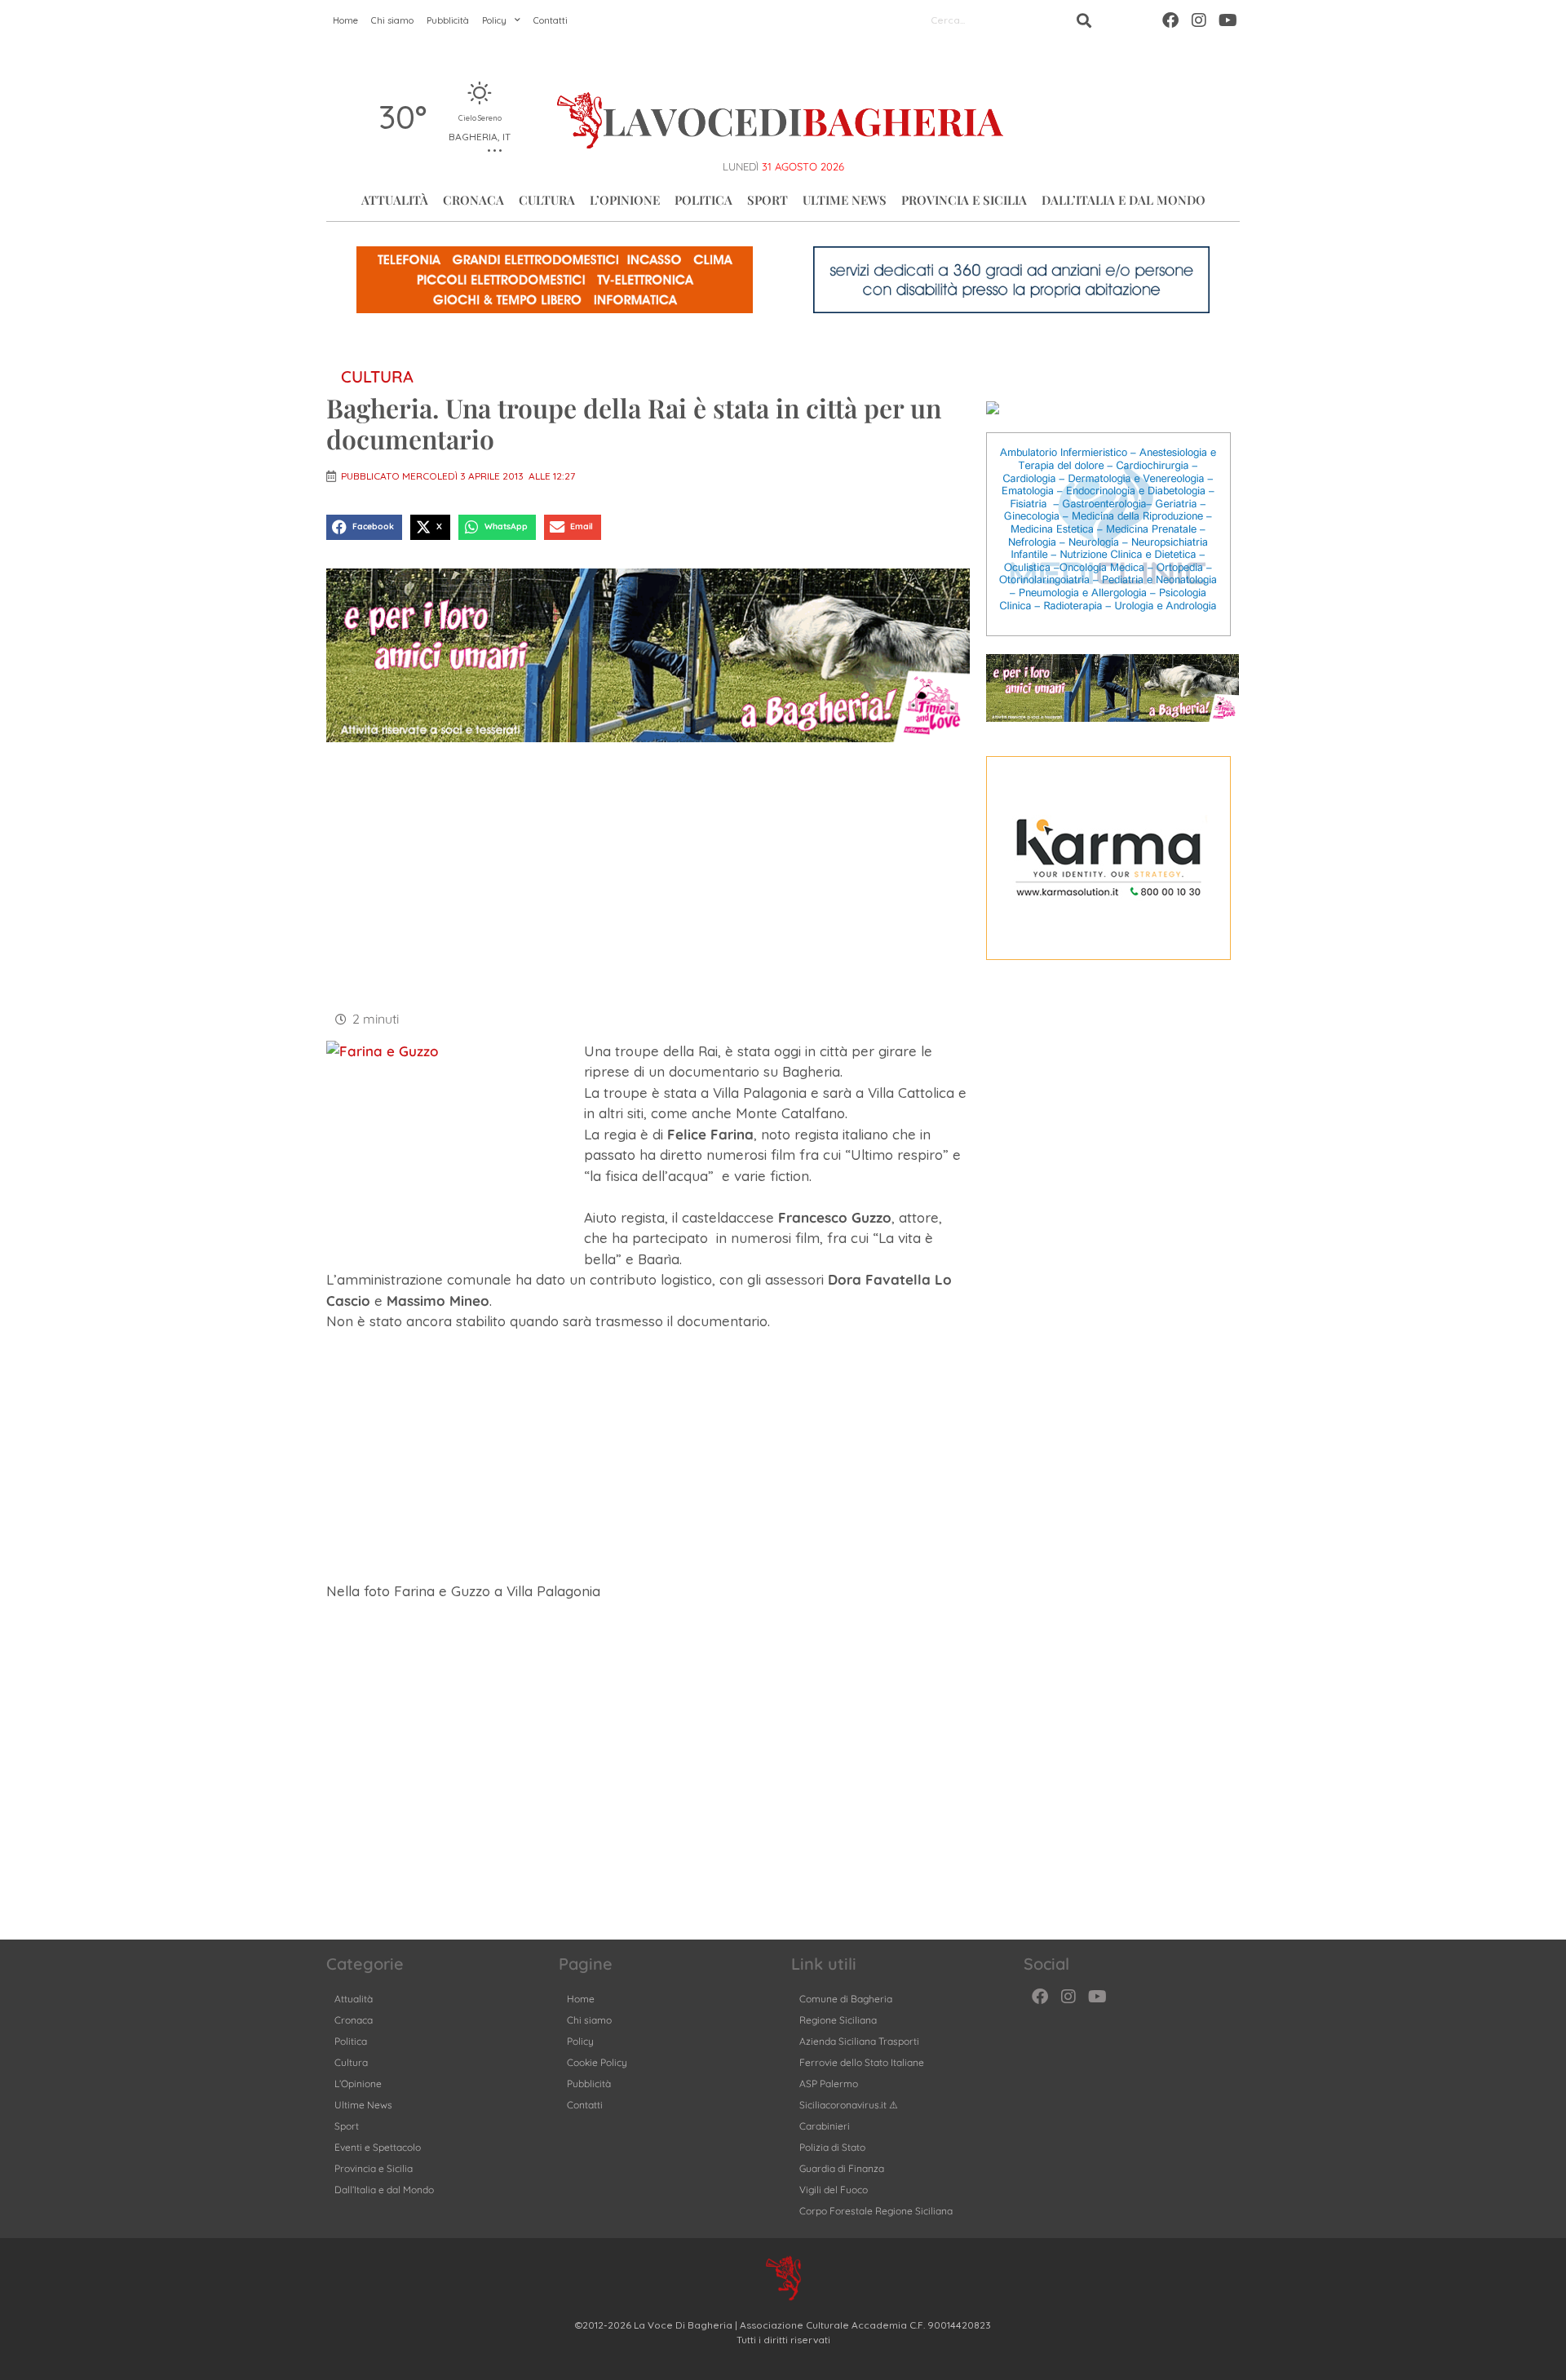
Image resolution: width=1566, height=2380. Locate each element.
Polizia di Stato (832, 2147)
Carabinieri (825, 2126)
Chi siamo (392, 20)
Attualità (395, 200)
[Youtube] (1228, 20)
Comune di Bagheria (846, 1999)
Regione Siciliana (838, 2020)
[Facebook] (1170, 20)
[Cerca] (1084, 20)
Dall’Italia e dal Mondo (1124, 200)
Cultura (547, 200)
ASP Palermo (829, 2084)
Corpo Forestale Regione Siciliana (876, 2211)
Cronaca (473, 200)
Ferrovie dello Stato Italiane (862, 2062)
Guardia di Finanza (842, 2168)
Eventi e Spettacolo (378, 2147)
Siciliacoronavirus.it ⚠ (849, 2105)
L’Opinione (625, 200)
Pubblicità (448, 20)
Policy (494, 20)
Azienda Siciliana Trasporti (859, 2041)
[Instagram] (1199, 20)
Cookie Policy (597, 2062)
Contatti (551, 20)
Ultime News (845, 200)
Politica (703, 200)
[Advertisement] (648, 874)
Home (345, 20)
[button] (364, 528)
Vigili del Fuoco (834, 2190)
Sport (768, 200)
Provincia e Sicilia (964, 200)
